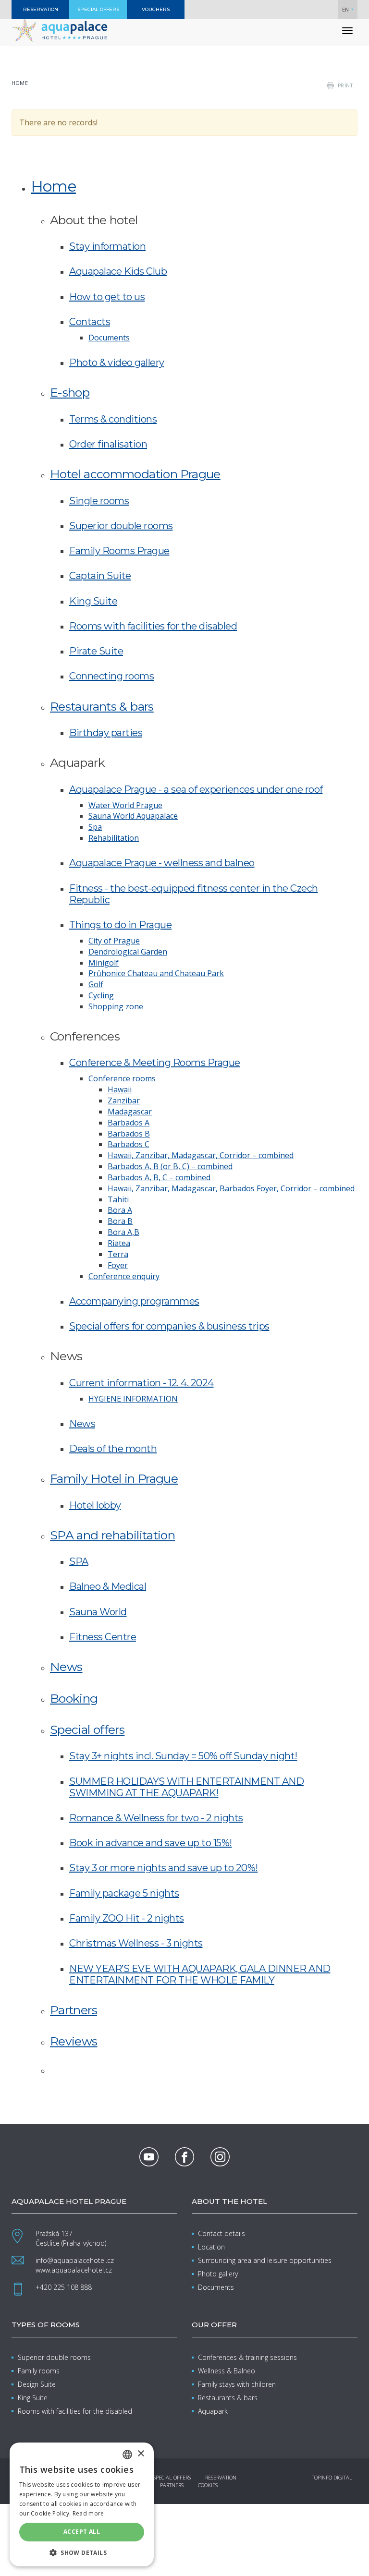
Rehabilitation (114, 838)
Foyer (118, 1265)
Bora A (120, 1210)
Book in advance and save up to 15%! (151, 1843)
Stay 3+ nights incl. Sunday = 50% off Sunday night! (183, 1756)
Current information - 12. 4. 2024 (141, 1383)
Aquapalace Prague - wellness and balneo (162, 863)
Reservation (221, 2477)
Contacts (90, 322)
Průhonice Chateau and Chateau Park (156, 973)
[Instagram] (220, 2157)
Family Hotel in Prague (114, 1478)
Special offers (87, 1729)
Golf (96, 984)
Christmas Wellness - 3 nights (136, 1943)
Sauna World (98, 1612)
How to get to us (107, 297)
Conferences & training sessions (247, 2357)
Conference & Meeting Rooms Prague (155, 1063)
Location (211, 2247)
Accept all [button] (82, 2532)
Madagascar (130, 1112)
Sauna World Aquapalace (133, 816)
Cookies (208, 2485)
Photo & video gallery (117, 363)
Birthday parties (106, 733)
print (345, 85)
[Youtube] (149, 2157)
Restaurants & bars (102, 706)
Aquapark (213, 2411)
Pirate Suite (96, 651)
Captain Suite (100, 576)
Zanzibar (124, 1101)
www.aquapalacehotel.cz (74, 2270)
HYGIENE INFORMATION (133, 1399)
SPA (79, 1561)
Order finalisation (108, 444)
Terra (118, 1254)
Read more (88, 2513)
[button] (82, 2552)
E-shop (70, 392)
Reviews (74, 2041)
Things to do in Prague (120, 925)
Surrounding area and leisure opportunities (265, 2260)
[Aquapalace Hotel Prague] (60, 30)
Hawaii (120, 1089)
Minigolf (104, 963)
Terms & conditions (113, 419)
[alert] (82, 2504)
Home (20, 83)
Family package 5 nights (124, 1893)
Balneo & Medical (108, 1586)
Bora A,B (123, 1232)
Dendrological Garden (128, 952)
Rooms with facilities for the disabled (153, 626)
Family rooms (39, 2371)
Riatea (119, 1243)
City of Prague (114, 941)
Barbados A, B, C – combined (159, 1177)
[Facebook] (184, 2157)
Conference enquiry (124, 1276)
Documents (109, 338)
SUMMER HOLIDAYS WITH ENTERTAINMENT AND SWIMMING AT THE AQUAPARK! (186, 1787)
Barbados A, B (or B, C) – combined (170, 1166)
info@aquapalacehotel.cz (75, 2260)
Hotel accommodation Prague (135, 474)
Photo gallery (218, 2274)
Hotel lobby (95, 1505)
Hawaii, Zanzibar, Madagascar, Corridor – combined (201, 1155)
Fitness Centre (103, 1637)
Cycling (101, 995)
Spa (95, 827)
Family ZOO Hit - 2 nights (127, 1918)
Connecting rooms (111, 676)
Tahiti (118, 1199)
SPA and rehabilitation (112, 1535)
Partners (74, 2010)
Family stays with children (237, 2384)
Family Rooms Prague (119, 551)
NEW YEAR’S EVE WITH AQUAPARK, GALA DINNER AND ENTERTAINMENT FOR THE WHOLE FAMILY (200, 1974)
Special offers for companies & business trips (169, 1326)
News (82, 1424)
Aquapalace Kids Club (118, 271)
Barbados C (129, 1144)
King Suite (93, 601)
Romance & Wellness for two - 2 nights (156, 1818)
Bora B (120, 1221)
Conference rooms (122, 1078)
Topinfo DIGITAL (332, 2477)
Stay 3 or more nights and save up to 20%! (164, 1868)
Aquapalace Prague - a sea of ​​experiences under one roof (196, 789)
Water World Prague (125, 805)
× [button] (141, 2454)
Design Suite (37, 2384)
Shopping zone (116, 1006)
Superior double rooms (121, 526)
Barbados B (129, 1134)
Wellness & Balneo (227, 2371)
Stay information (107, 246)
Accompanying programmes (134, 1301)
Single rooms (99, 501)
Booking (74, 1698)
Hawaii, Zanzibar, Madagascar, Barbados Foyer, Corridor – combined (231, 1188)
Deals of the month (113, 1449)
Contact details (221, 2233)
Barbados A (129, 1123)
